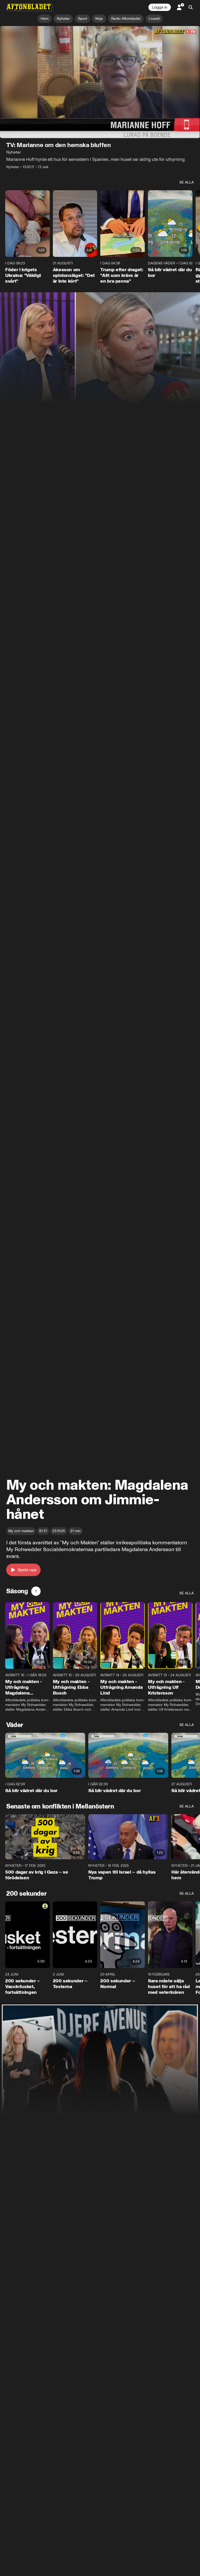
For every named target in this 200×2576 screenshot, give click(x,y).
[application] (100, 82)
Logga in (160, 7)
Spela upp (27, 1570)
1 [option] (36, 1591)
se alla (187, 183)
